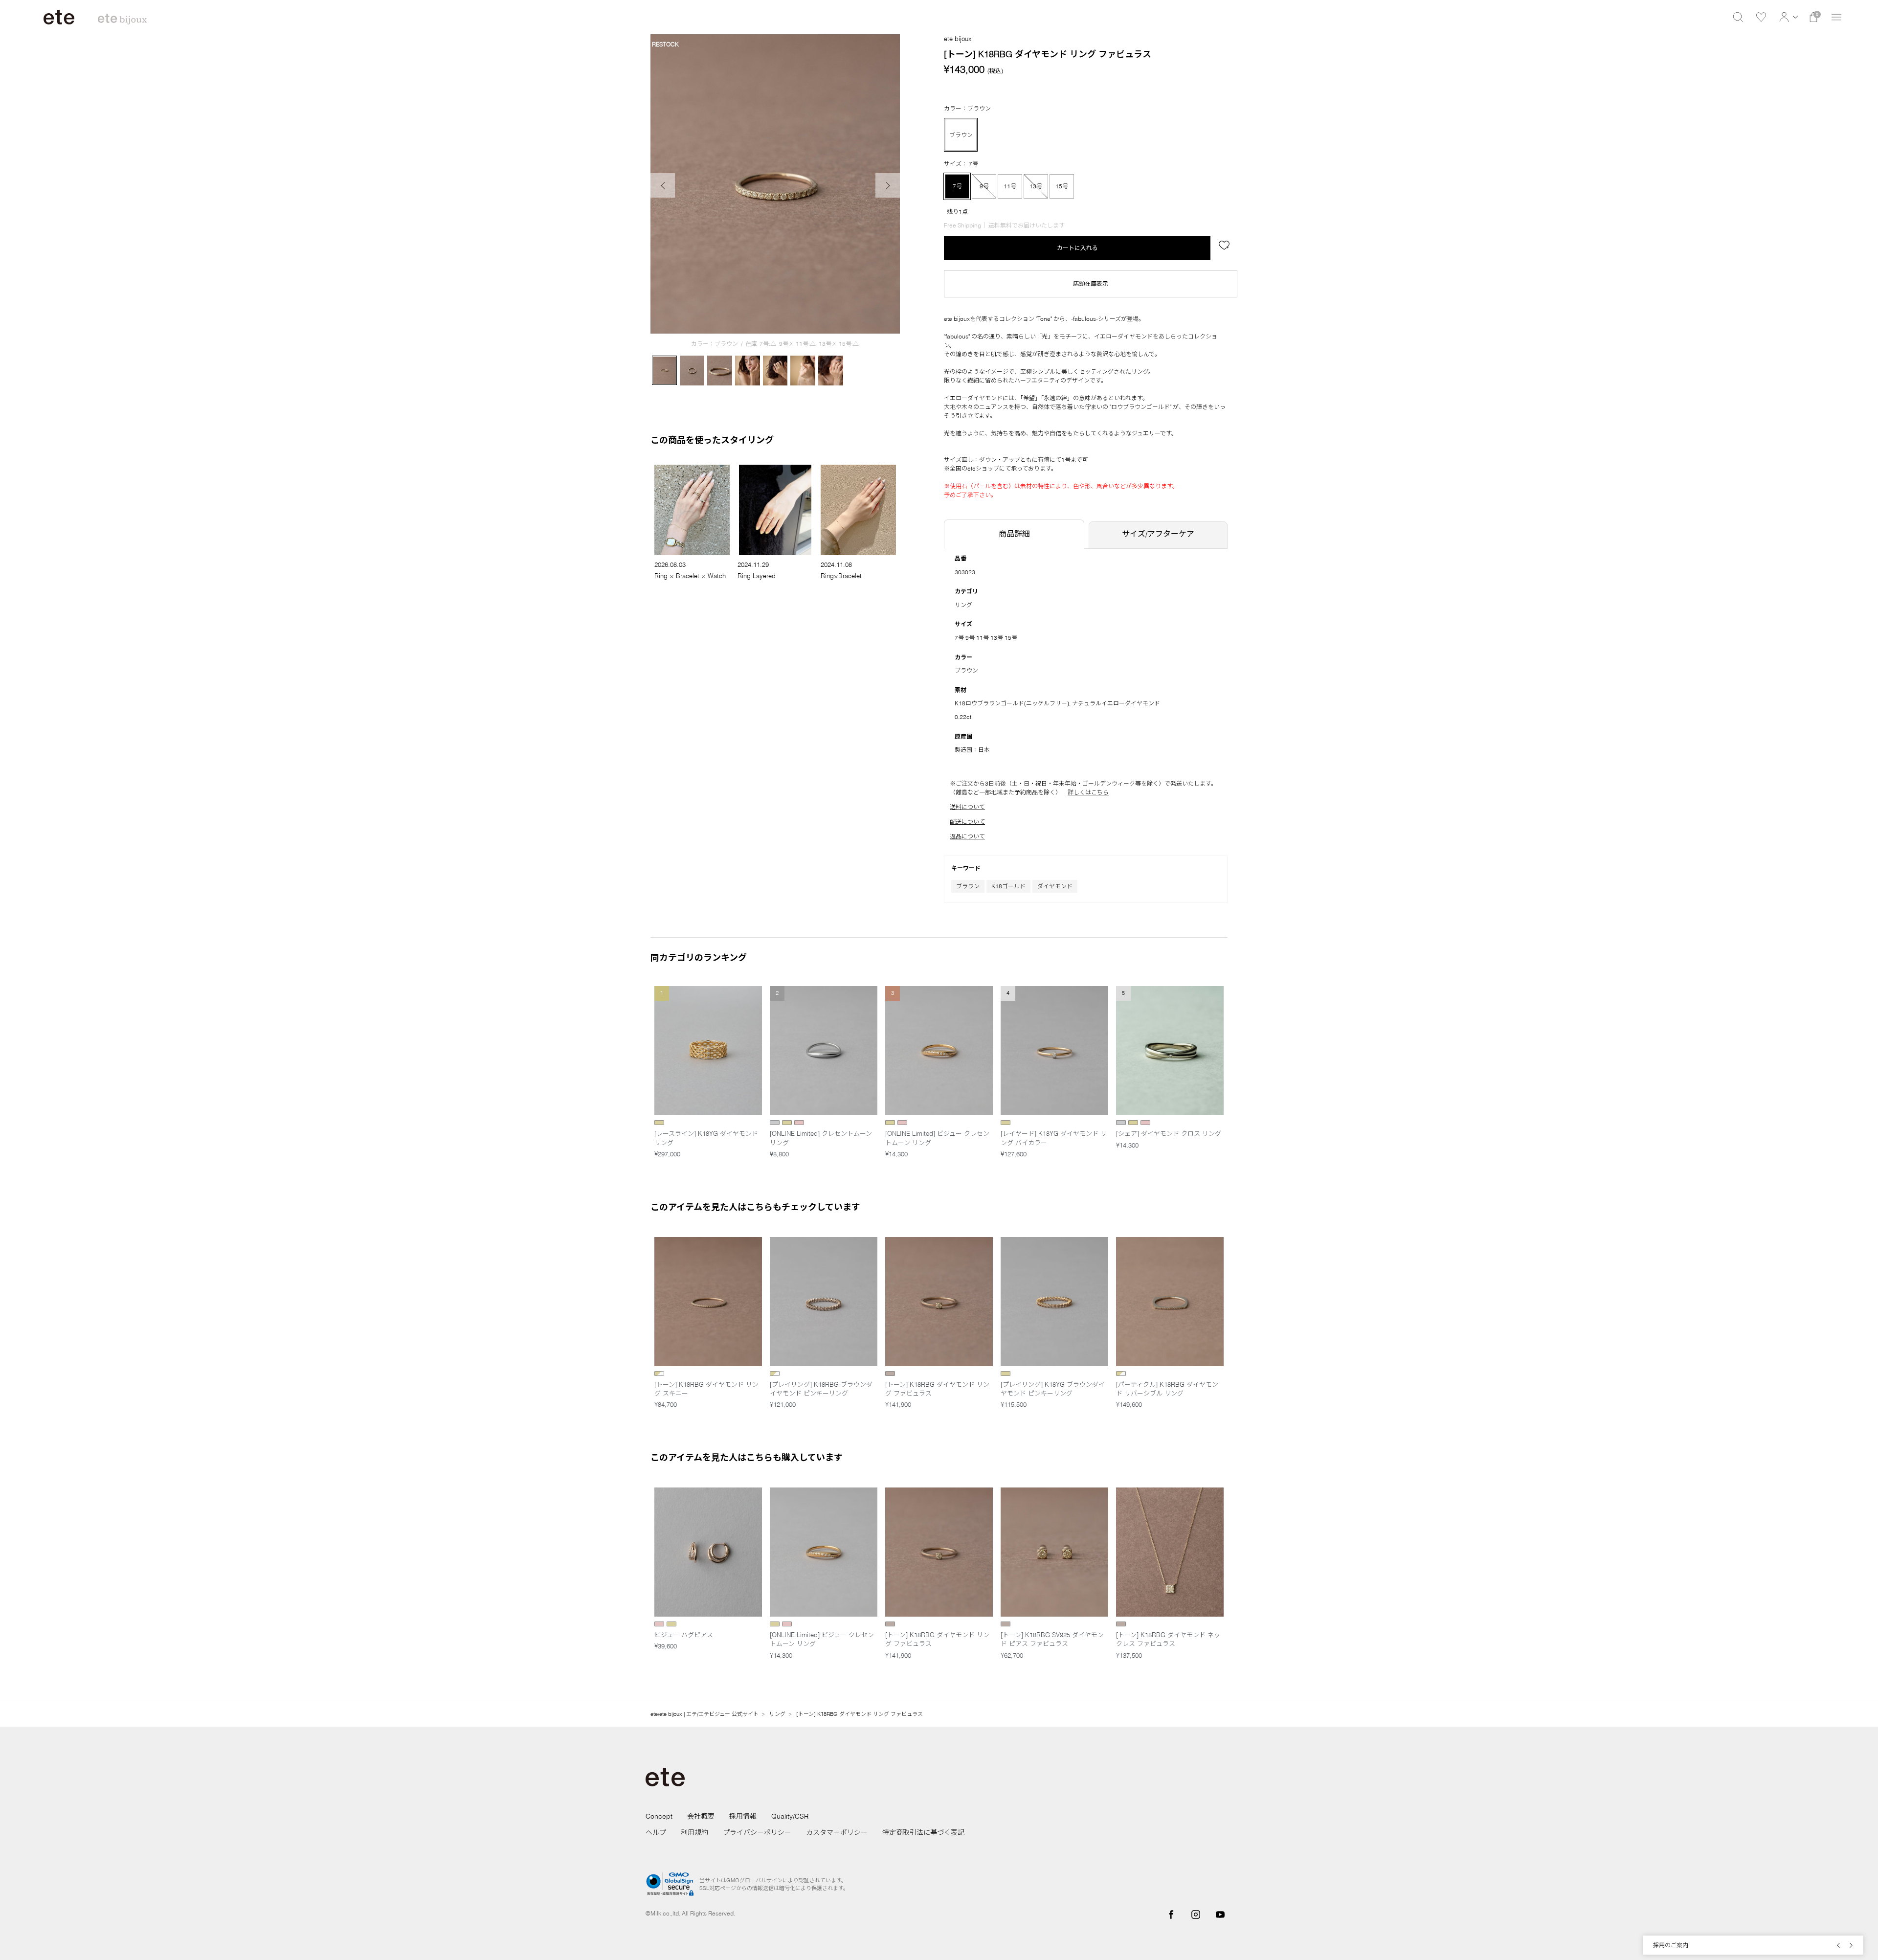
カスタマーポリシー (837, 1832)
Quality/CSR (790, 1816)
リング (963, 605)
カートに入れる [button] (1077, 248)
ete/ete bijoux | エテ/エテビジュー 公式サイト (704, 1714)
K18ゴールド (1008, 886)
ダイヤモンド (1055, 886)
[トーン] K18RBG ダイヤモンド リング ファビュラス (860, 1714)
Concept (659, 1816)
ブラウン (968, 886)
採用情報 (743, 1816)
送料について (967, 807)
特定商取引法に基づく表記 (923, 1832)
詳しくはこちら (1088, 792)
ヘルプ (656, 1832)
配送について (967, 822)
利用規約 (694, 1832)
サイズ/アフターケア (1158, 534)
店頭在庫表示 (1091, 283)
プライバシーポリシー (757, 1832)
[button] (1787, 17)
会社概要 (701, 1816)
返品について (967, 836)
